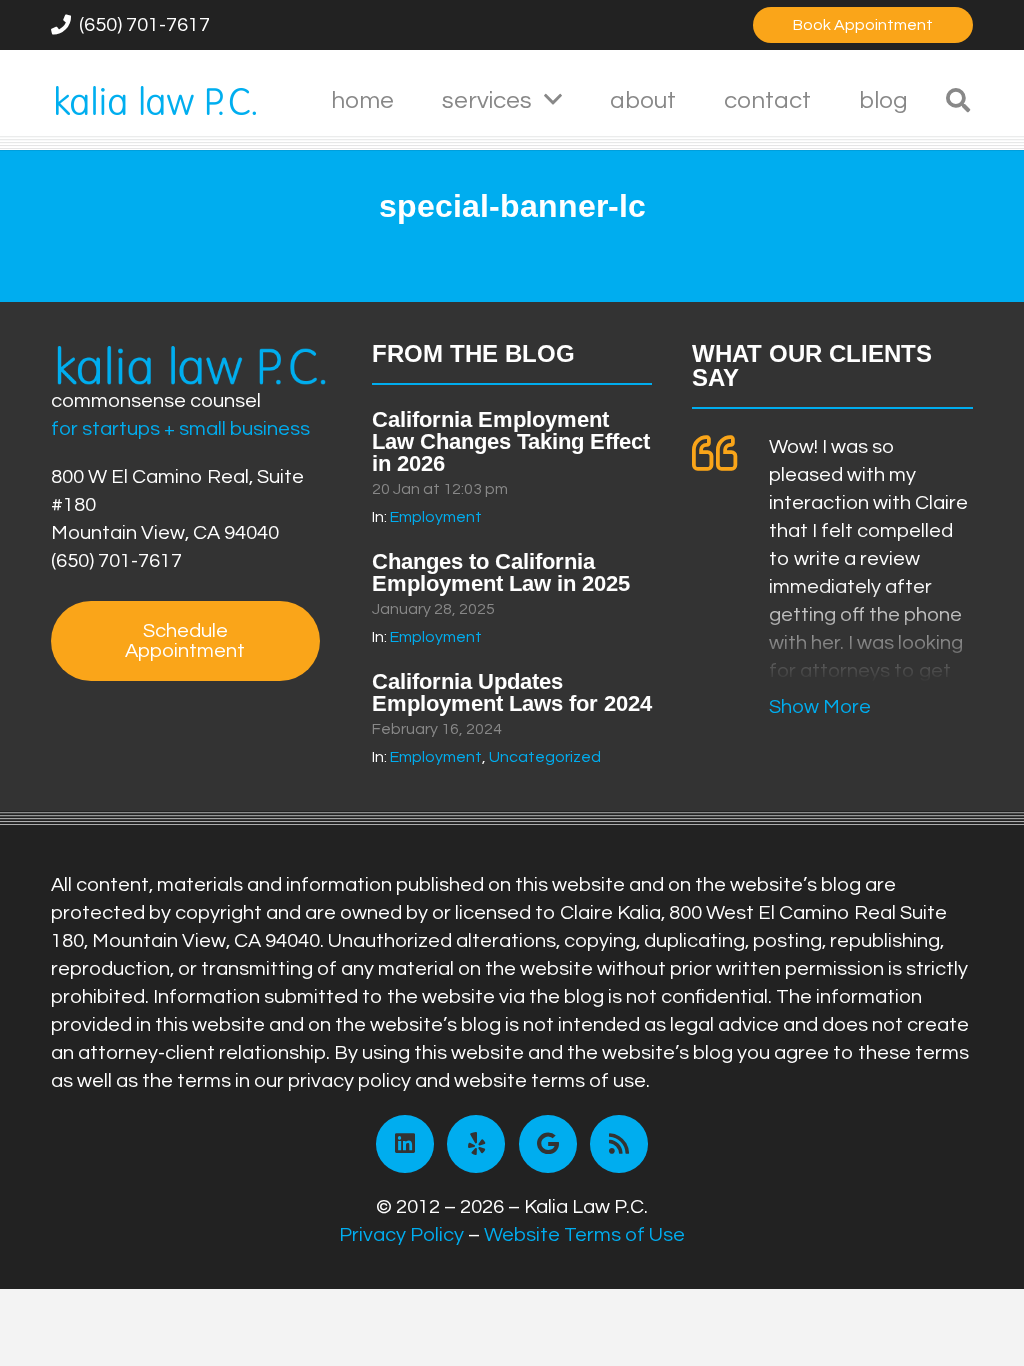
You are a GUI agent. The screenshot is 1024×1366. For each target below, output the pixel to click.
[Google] (548, 1144)
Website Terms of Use (584, 1235)
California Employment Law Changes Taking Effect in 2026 (511, 441)
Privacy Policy (401, 1235)
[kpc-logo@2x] (156, 100)
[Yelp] (476, 1144)
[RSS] (619, 1144)
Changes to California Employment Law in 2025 (501, 572)
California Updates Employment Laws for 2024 (512, 692)
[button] (553, 100)
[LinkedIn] (405, 1144)
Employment (436, 517)
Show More (820, 707)
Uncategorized (545, 757)
